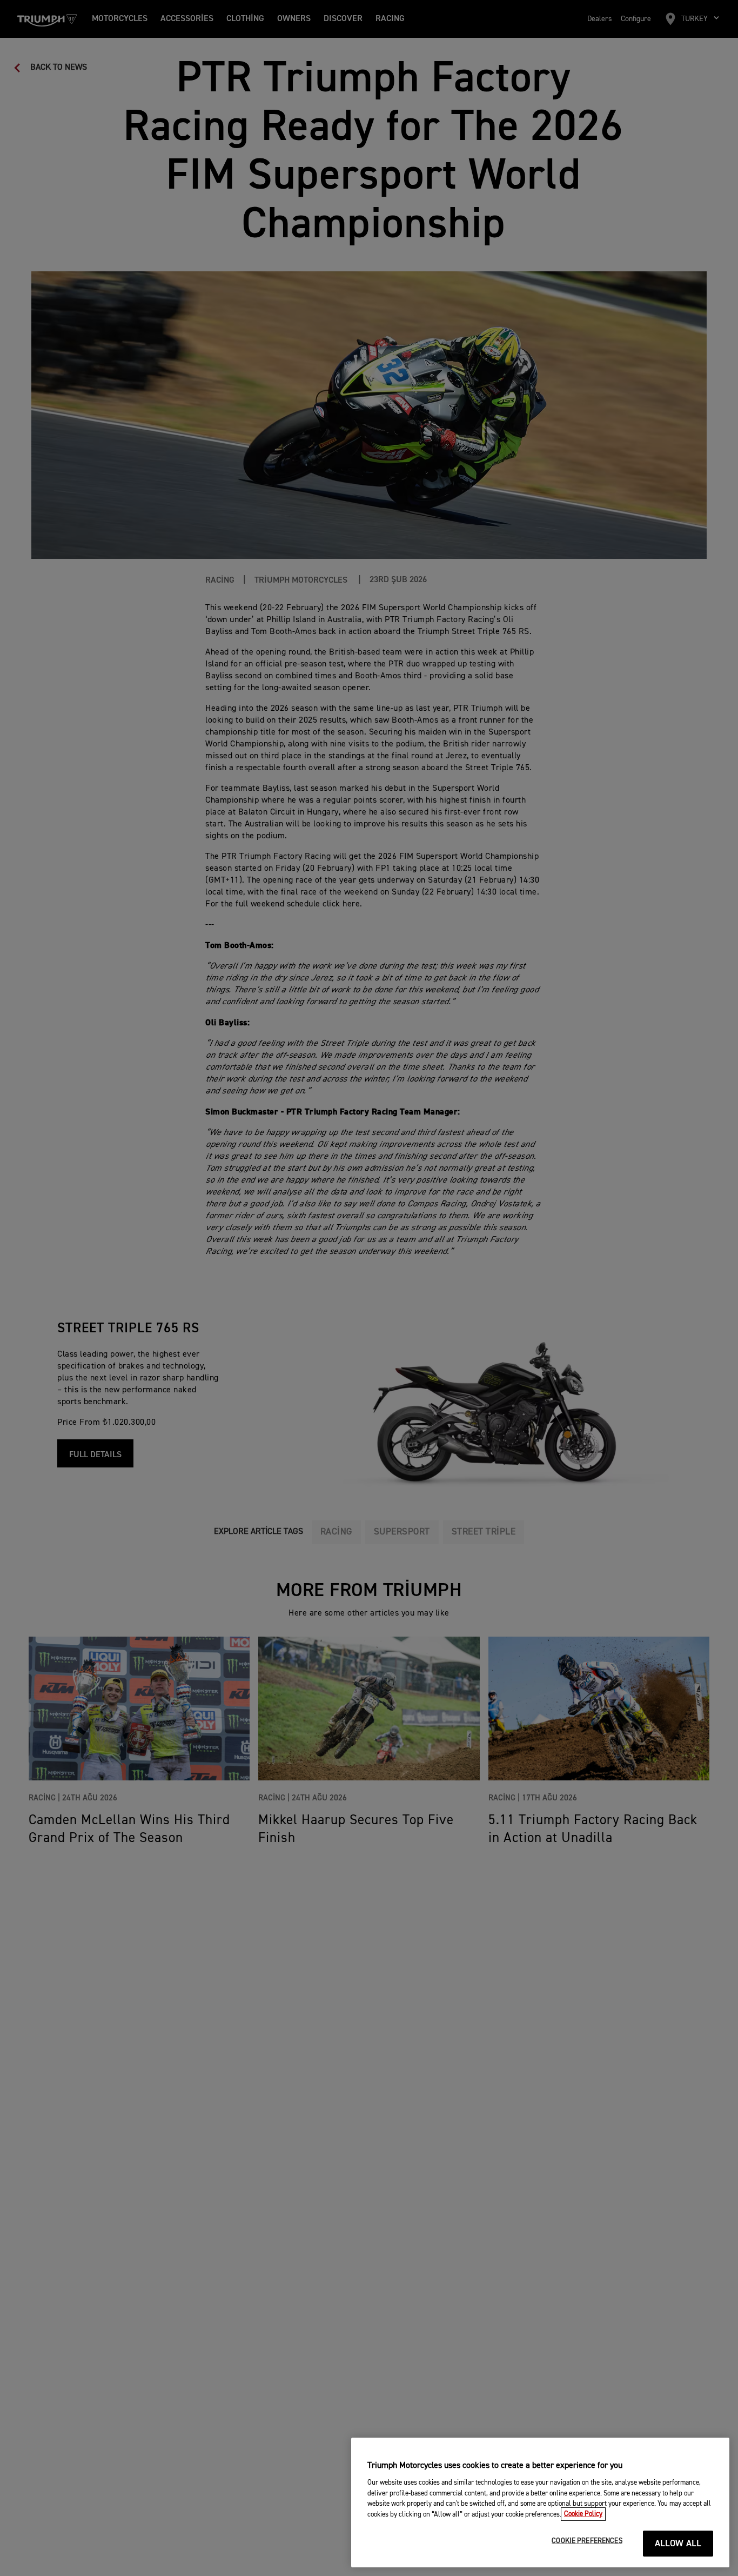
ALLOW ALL (678, 2544)
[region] (540, 2502)
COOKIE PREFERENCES (587, 2541)
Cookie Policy (583, 2514)
